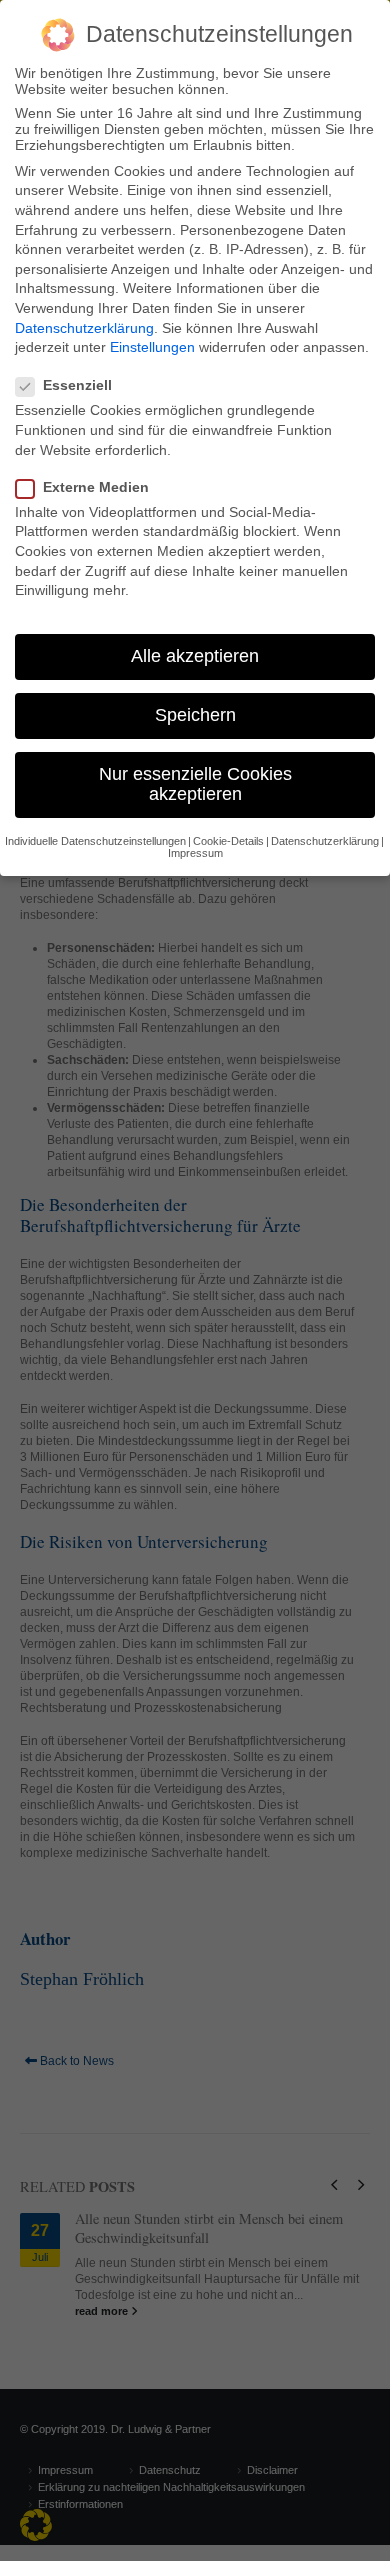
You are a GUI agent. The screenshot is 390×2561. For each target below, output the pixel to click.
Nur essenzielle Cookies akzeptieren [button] (195, 784)
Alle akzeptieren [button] (195, 656)
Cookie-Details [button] (228, 841)
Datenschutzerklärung (84, 328)
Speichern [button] (195, 715)
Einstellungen (152, 347)
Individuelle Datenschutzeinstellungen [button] (95, 841)
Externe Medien (96, 487)
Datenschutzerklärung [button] (325, 841)
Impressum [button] (195, 853)
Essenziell (77, 385)
